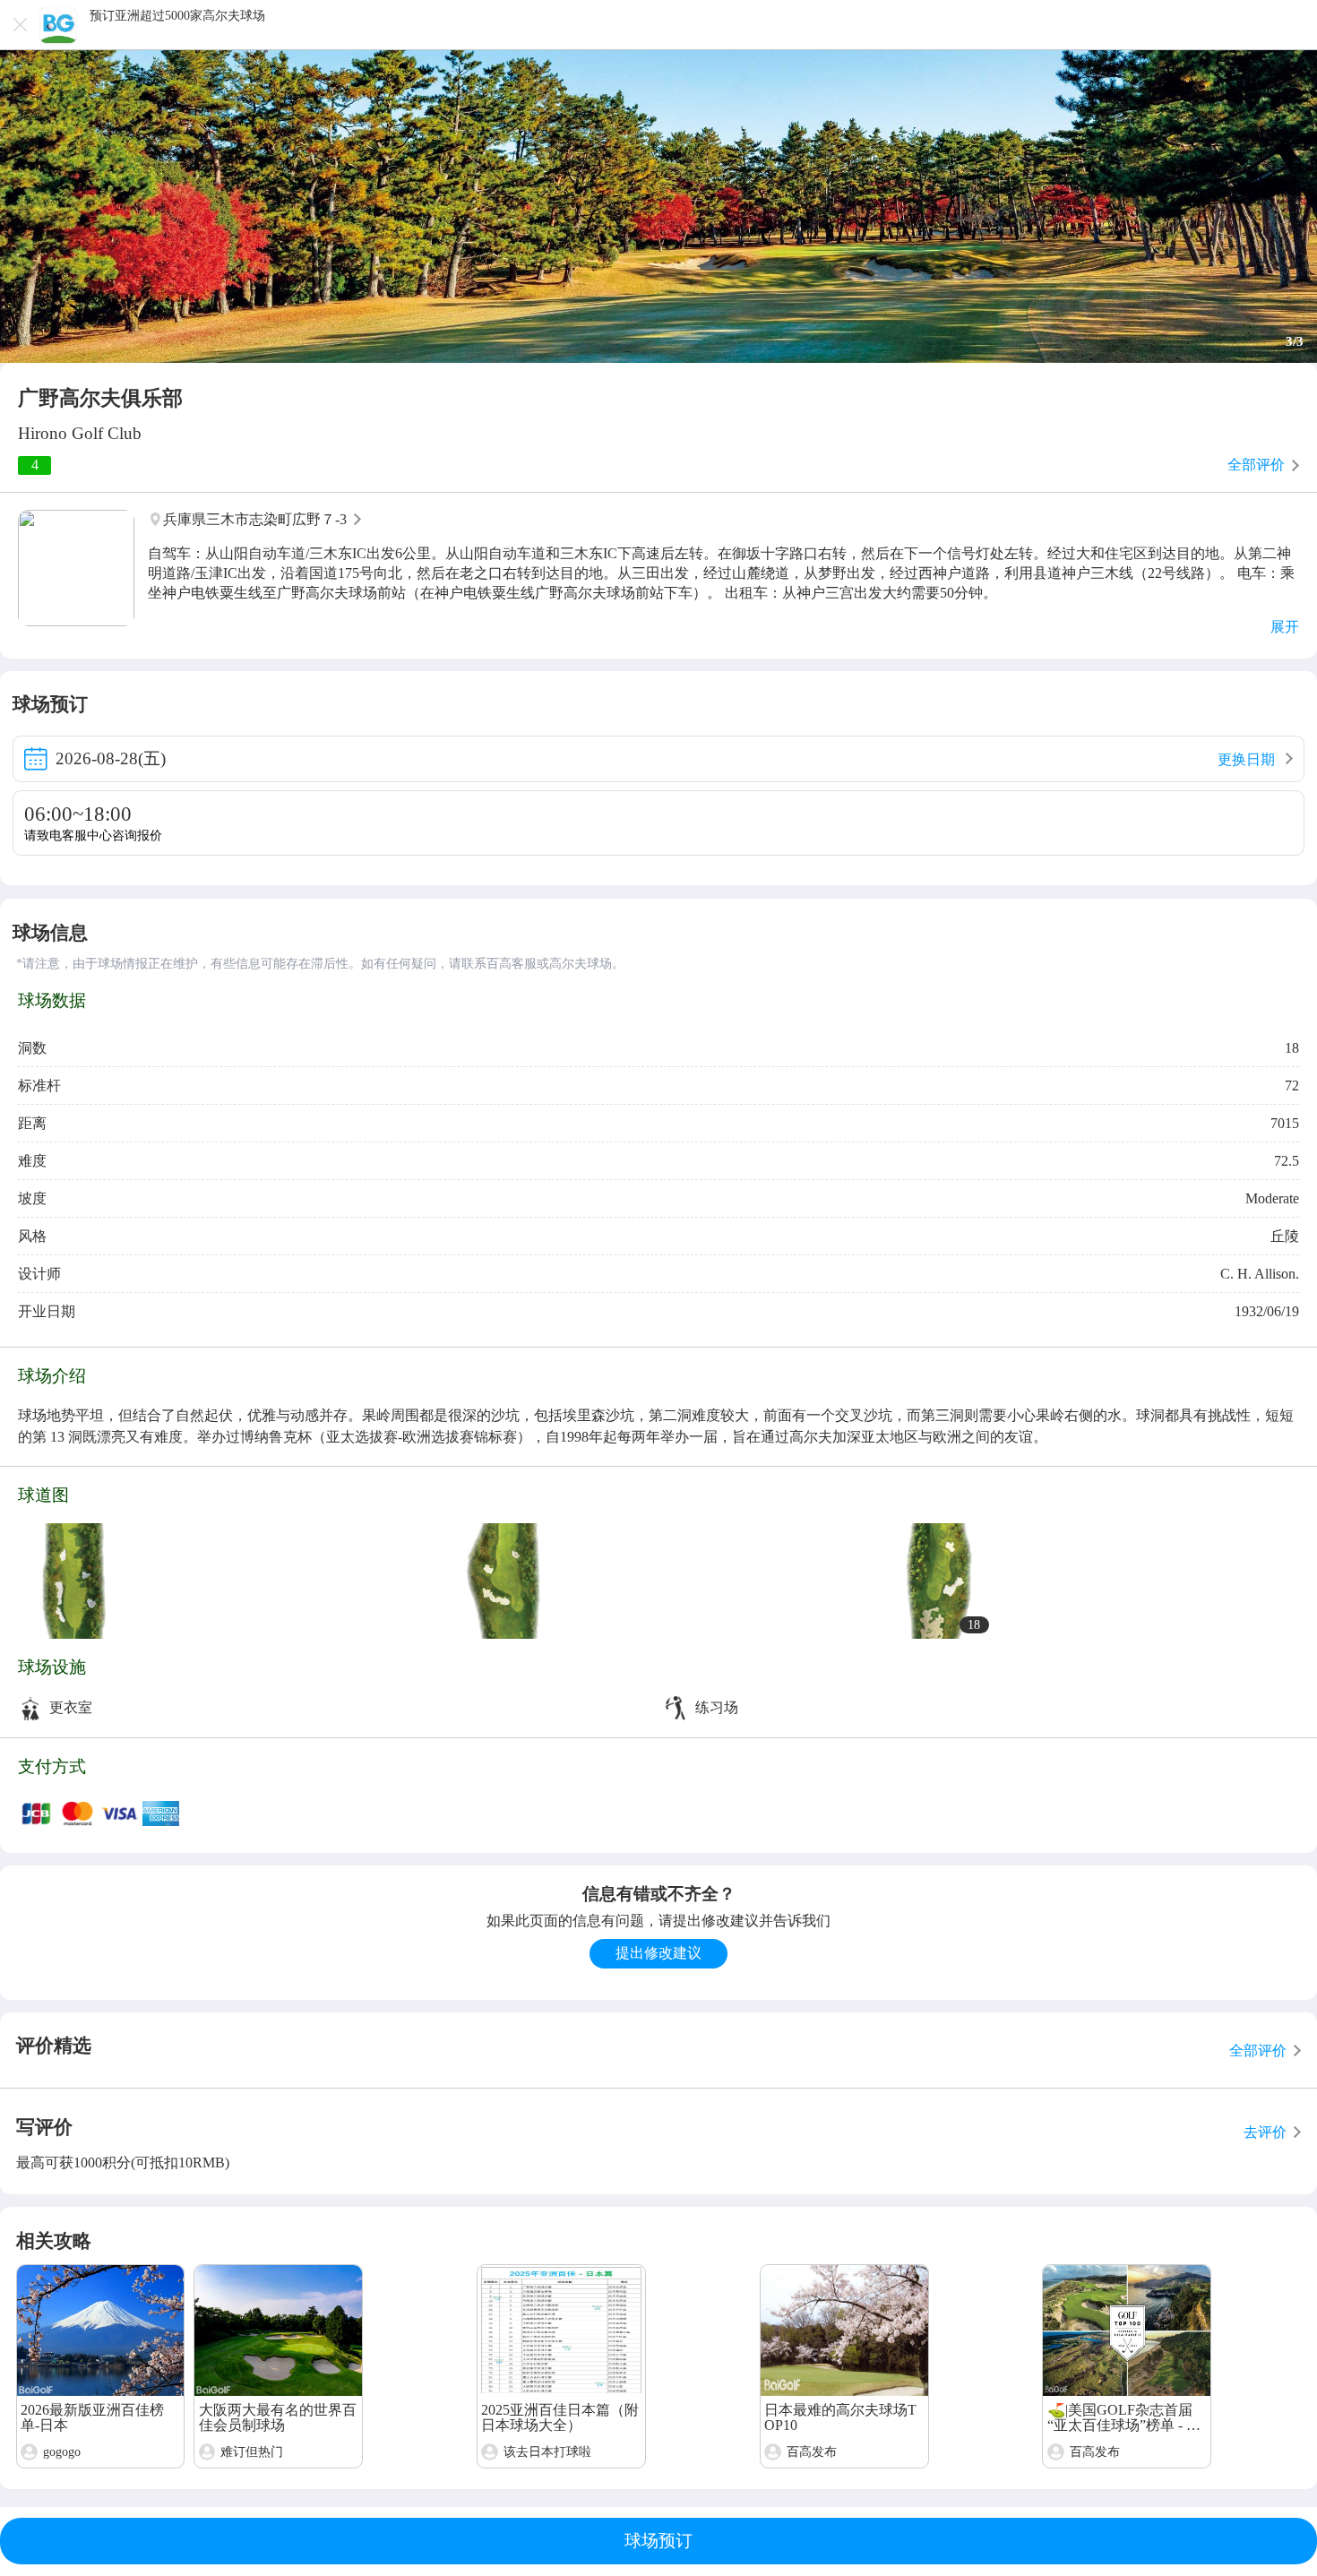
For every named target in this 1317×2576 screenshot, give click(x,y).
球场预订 (658, 2541)
